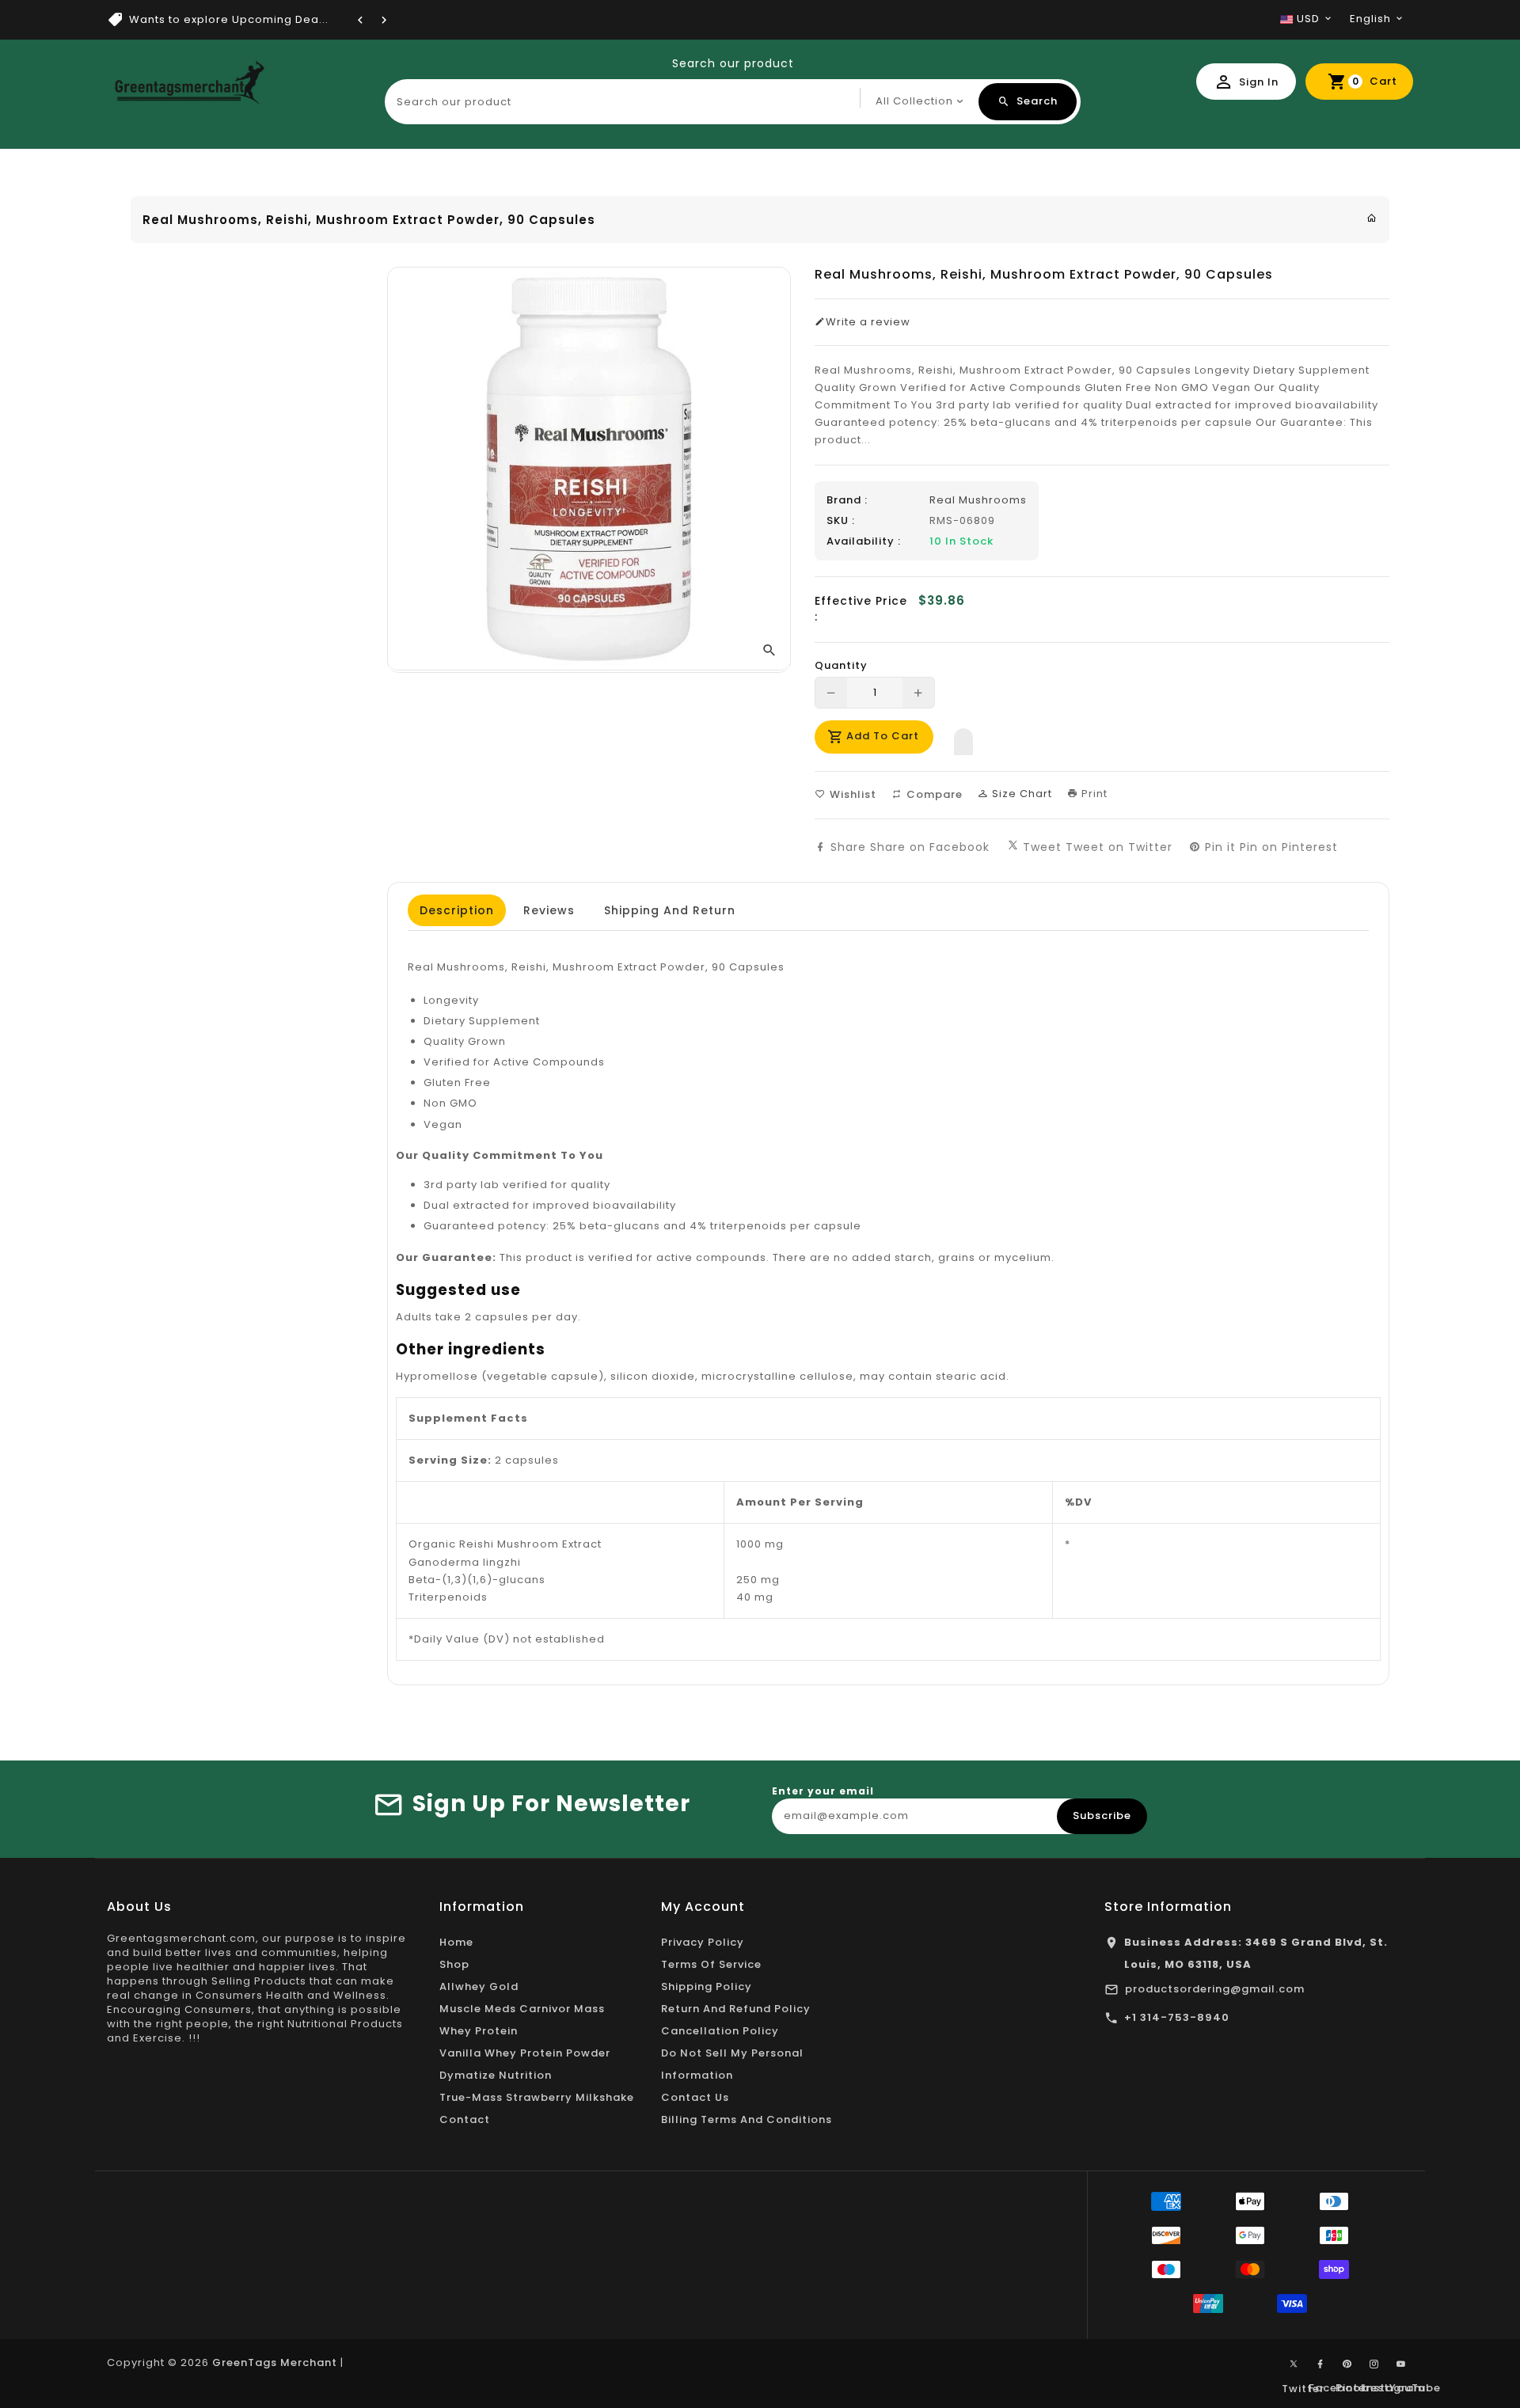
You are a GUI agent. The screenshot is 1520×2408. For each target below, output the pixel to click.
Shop (454, 1964)
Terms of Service (711, 1964)
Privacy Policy (703, 1942)
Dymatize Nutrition (496, 2075)
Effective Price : (861, 609)
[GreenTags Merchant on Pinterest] (1347, 2364)
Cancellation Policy (720, 2031)
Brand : (847, 500)
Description (457, 910)
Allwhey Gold (479, 1986)
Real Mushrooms (978, 500)
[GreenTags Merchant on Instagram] (1374, 2364)
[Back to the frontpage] (1372, 218)
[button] (963, 738)
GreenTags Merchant (275, 2362)
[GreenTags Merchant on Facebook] (1320, 2364)
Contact (465, 2119)
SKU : (841, 521)
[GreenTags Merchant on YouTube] (1401, 2364)
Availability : (864, 541)
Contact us (695, 2097)
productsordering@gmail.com (1215, 1989)
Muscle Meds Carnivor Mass (522, 2009)
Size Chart (1020, 794)
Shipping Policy (707, 1986)
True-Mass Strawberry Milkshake (537, 2097)
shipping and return (670, 910)
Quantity (841, 666)
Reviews (549, 910)
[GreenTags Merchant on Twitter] (1294, 2363)
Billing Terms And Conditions (747, 2119)
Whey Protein (479, 2031)
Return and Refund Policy (736, 2009)
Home (456, 1942)
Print (1093, 794)
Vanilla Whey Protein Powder (525, 2053)
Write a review (868, 322)
